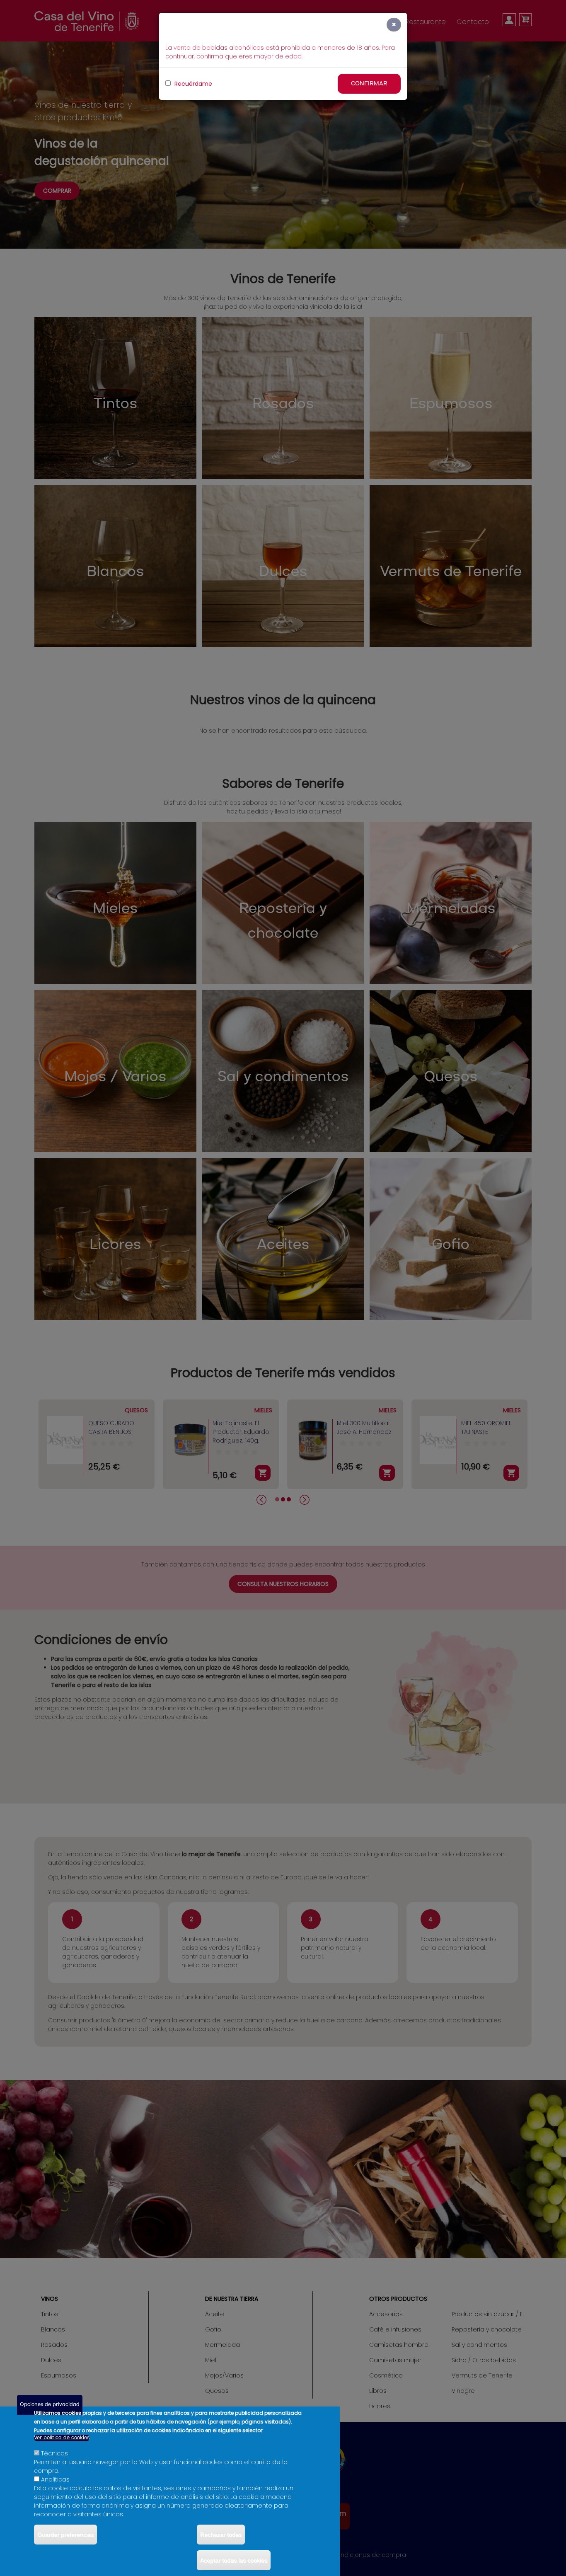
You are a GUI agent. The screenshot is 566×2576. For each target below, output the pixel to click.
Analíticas (55, 2479)
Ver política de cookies (62, 2438)
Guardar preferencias (65, 2535)
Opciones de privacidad (50, 2405)
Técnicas (54, 2453)
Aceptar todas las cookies (234, 2560)
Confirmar (369, 84)
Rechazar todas (221, 2535)
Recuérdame (192, 84)
